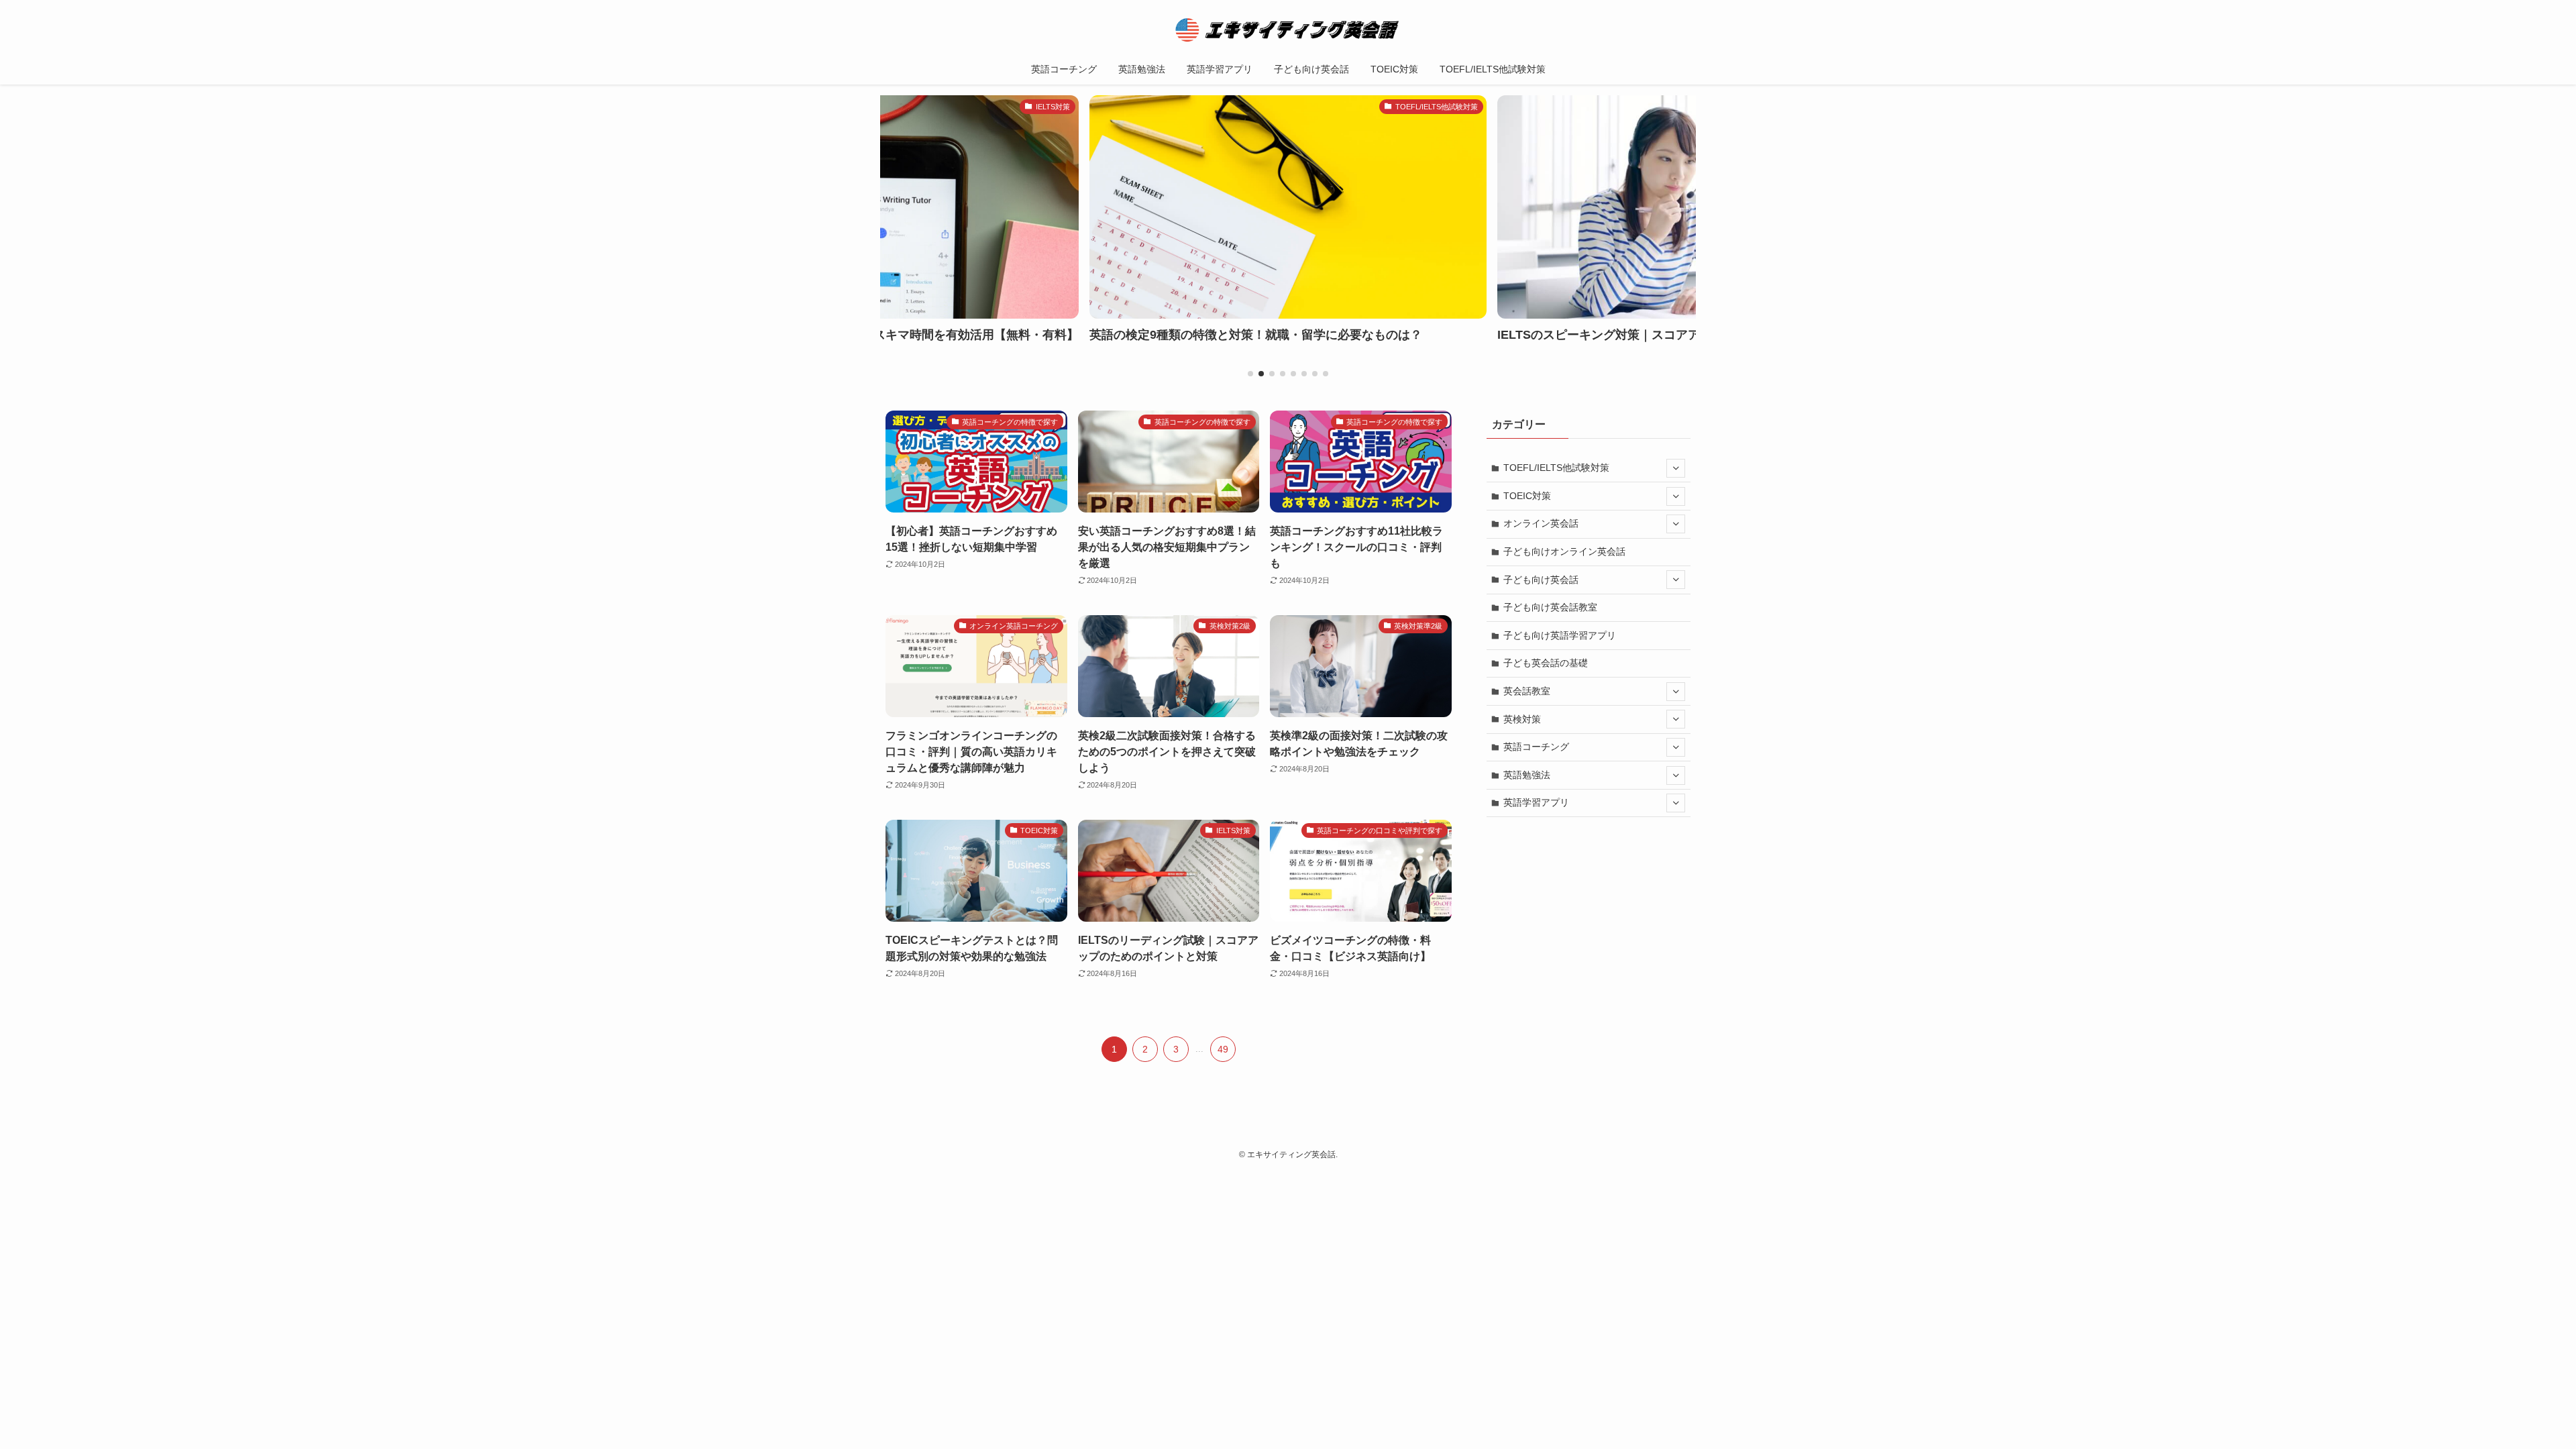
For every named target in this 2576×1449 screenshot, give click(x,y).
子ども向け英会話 (1541, 580)
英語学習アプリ (1536, 802)
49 (1223, 1049)
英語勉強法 (1527, 775)
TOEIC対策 (1527, 496)
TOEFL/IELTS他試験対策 (1556, 468)
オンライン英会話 (1541, 523)
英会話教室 (1527, 691)
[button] (1250, 374)
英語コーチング (1536, 747)
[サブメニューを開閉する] (1676, 468)
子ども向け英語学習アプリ (1560, 635)
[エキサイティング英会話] (1288, 30)
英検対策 (1522, 719)
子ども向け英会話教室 (1550, 607)
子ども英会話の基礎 (1546, 663)
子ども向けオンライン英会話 (1564, 551)
